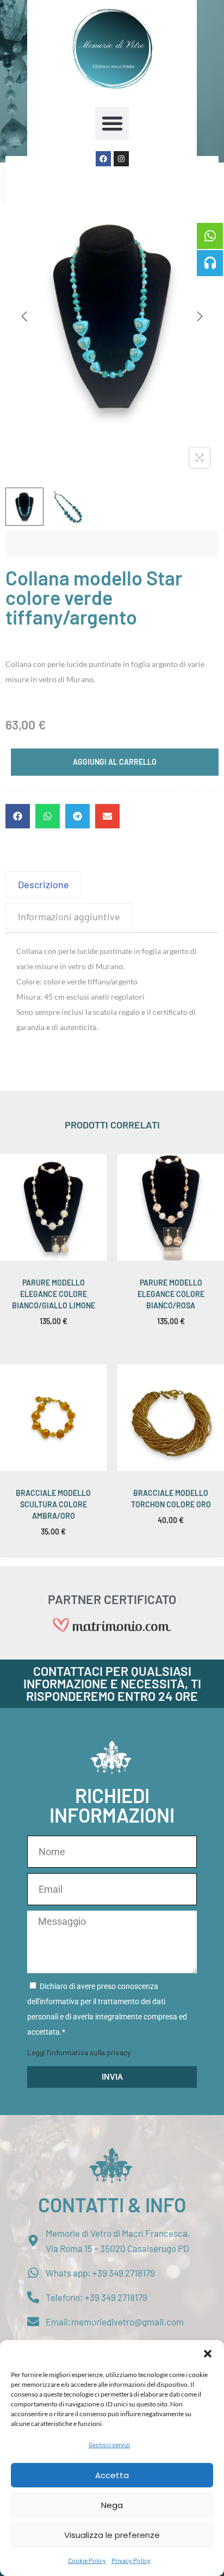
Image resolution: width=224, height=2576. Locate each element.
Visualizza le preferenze (112, 2535)
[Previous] (24, 316)
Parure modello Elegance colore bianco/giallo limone (54, 1294)
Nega (112, 2505)
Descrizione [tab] (43, 884)
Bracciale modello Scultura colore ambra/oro (53, 1504)
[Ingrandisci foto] (200, 458)
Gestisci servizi (109, 2444)
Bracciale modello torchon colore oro (171, 1499)
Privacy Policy (131, 2560)
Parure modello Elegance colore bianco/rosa (171, 1294)
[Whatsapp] (210, 236)
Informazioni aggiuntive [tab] (69, 916)
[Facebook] (103, 159)
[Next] (200, 316)
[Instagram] (121, 159)
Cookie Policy (87, 2560)
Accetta (112, 2475)
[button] (208, 2354)
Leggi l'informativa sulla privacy (79, 2052)
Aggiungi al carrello (115, 762)
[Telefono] (210, 263)
